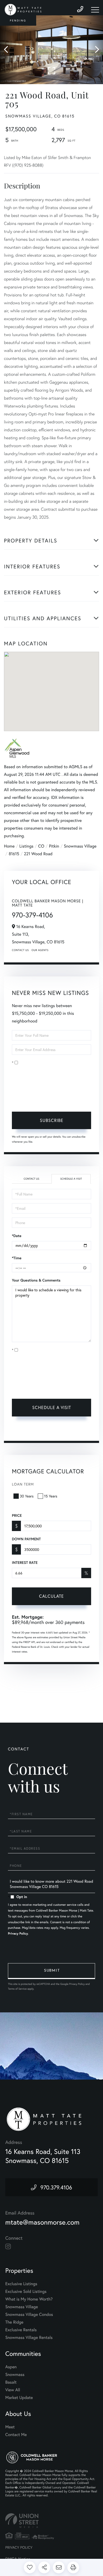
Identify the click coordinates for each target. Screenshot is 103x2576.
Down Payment (26, 1539)
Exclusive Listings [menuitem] (21, 2284)
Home (9, 846)
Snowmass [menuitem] (15, 2374)
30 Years (27, 1496)
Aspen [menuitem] (11, 2367)
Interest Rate (25, 1563)
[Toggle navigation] (95, 10)
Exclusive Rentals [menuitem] (21, 2330)
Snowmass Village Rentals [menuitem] (29, 2337)
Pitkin (54, 846)
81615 (14, 854)
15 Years (51, 1496)
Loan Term (23, 1484)
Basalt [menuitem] (11, 2382)
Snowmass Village (80, 846)
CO (41, 846)
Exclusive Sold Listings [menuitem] (26, 2291)
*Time (17, 1258)
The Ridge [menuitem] (14, 2322)
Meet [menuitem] (10, 2427)
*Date (17, 1236)
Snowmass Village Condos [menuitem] (29, 2314)
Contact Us (20, 950)
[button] (9, 50)
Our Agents (40, 950)
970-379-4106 (32, 915)
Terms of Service (26, 1430)
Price (17, 1515)
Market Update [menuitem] (19, 2398)
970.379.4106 (56, 2187)
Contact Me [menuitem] (16, 2435)
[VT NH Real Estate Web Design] (51, 2521)
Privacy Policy (46, 1099)
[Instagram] (8, 2247)
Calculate (51, 1596)
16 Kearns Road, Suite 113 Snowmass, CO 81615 (43, 2156)
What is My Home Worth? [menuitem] (29, 2299)
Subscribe (52, 1120)
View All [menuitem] (13, 2390)
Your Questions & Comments (36, 1280)
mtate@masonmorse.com (42, 2222)
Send (51, 1971)
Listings (26, 846)
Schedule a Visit (71, 1179)
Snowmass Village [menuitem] (22, 2307)
